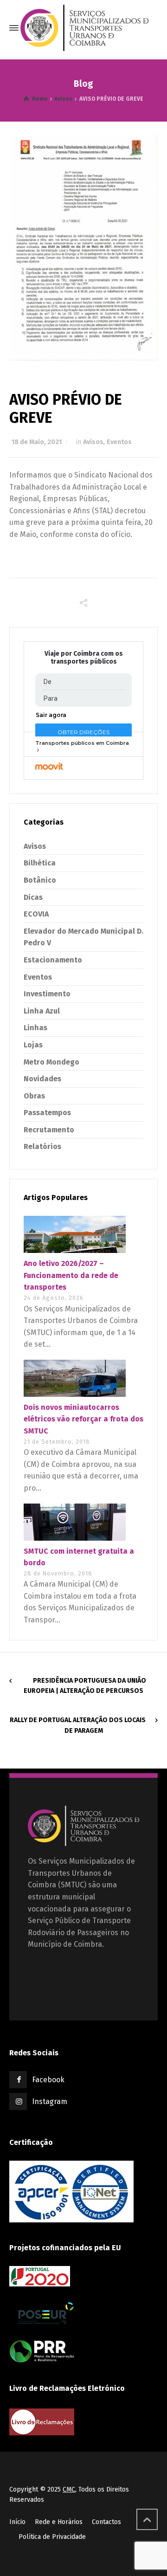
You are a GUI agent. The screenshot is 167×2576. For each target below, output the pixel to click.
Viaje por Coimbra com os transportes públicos (84, 658)
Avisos (93, 442)
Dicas (33, 897)
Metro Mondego (51, 1062)
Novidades (42, 1079)
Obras (34, 1096)
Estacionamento (53, 960)
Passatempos (47, 1113)
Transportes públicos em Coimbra (82, 743)
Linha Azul (42, 1011)
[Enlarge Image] (83, 247)
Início (17, 2522)
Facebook (48, 2080)
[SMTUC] (84, 28)
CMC (69, 2489)
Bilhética (40, 863)
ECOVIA (36, 914)
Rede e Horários (59, 2522)
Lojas (33, 1045)
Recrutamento (49, 1130)
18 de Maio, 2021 (37, 442)
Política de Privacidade (52, 2537)
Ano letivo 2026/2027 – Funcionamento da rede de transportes (71, 1275)
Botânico (40, 880)
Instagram (50, 2101)
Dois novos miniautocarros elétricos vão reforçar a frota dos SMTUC (83, 1419)
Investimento (47, 994)
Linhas (35, 1028)
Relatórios (42, 1146)
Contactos (106, 2522)
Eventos (119, 442)
